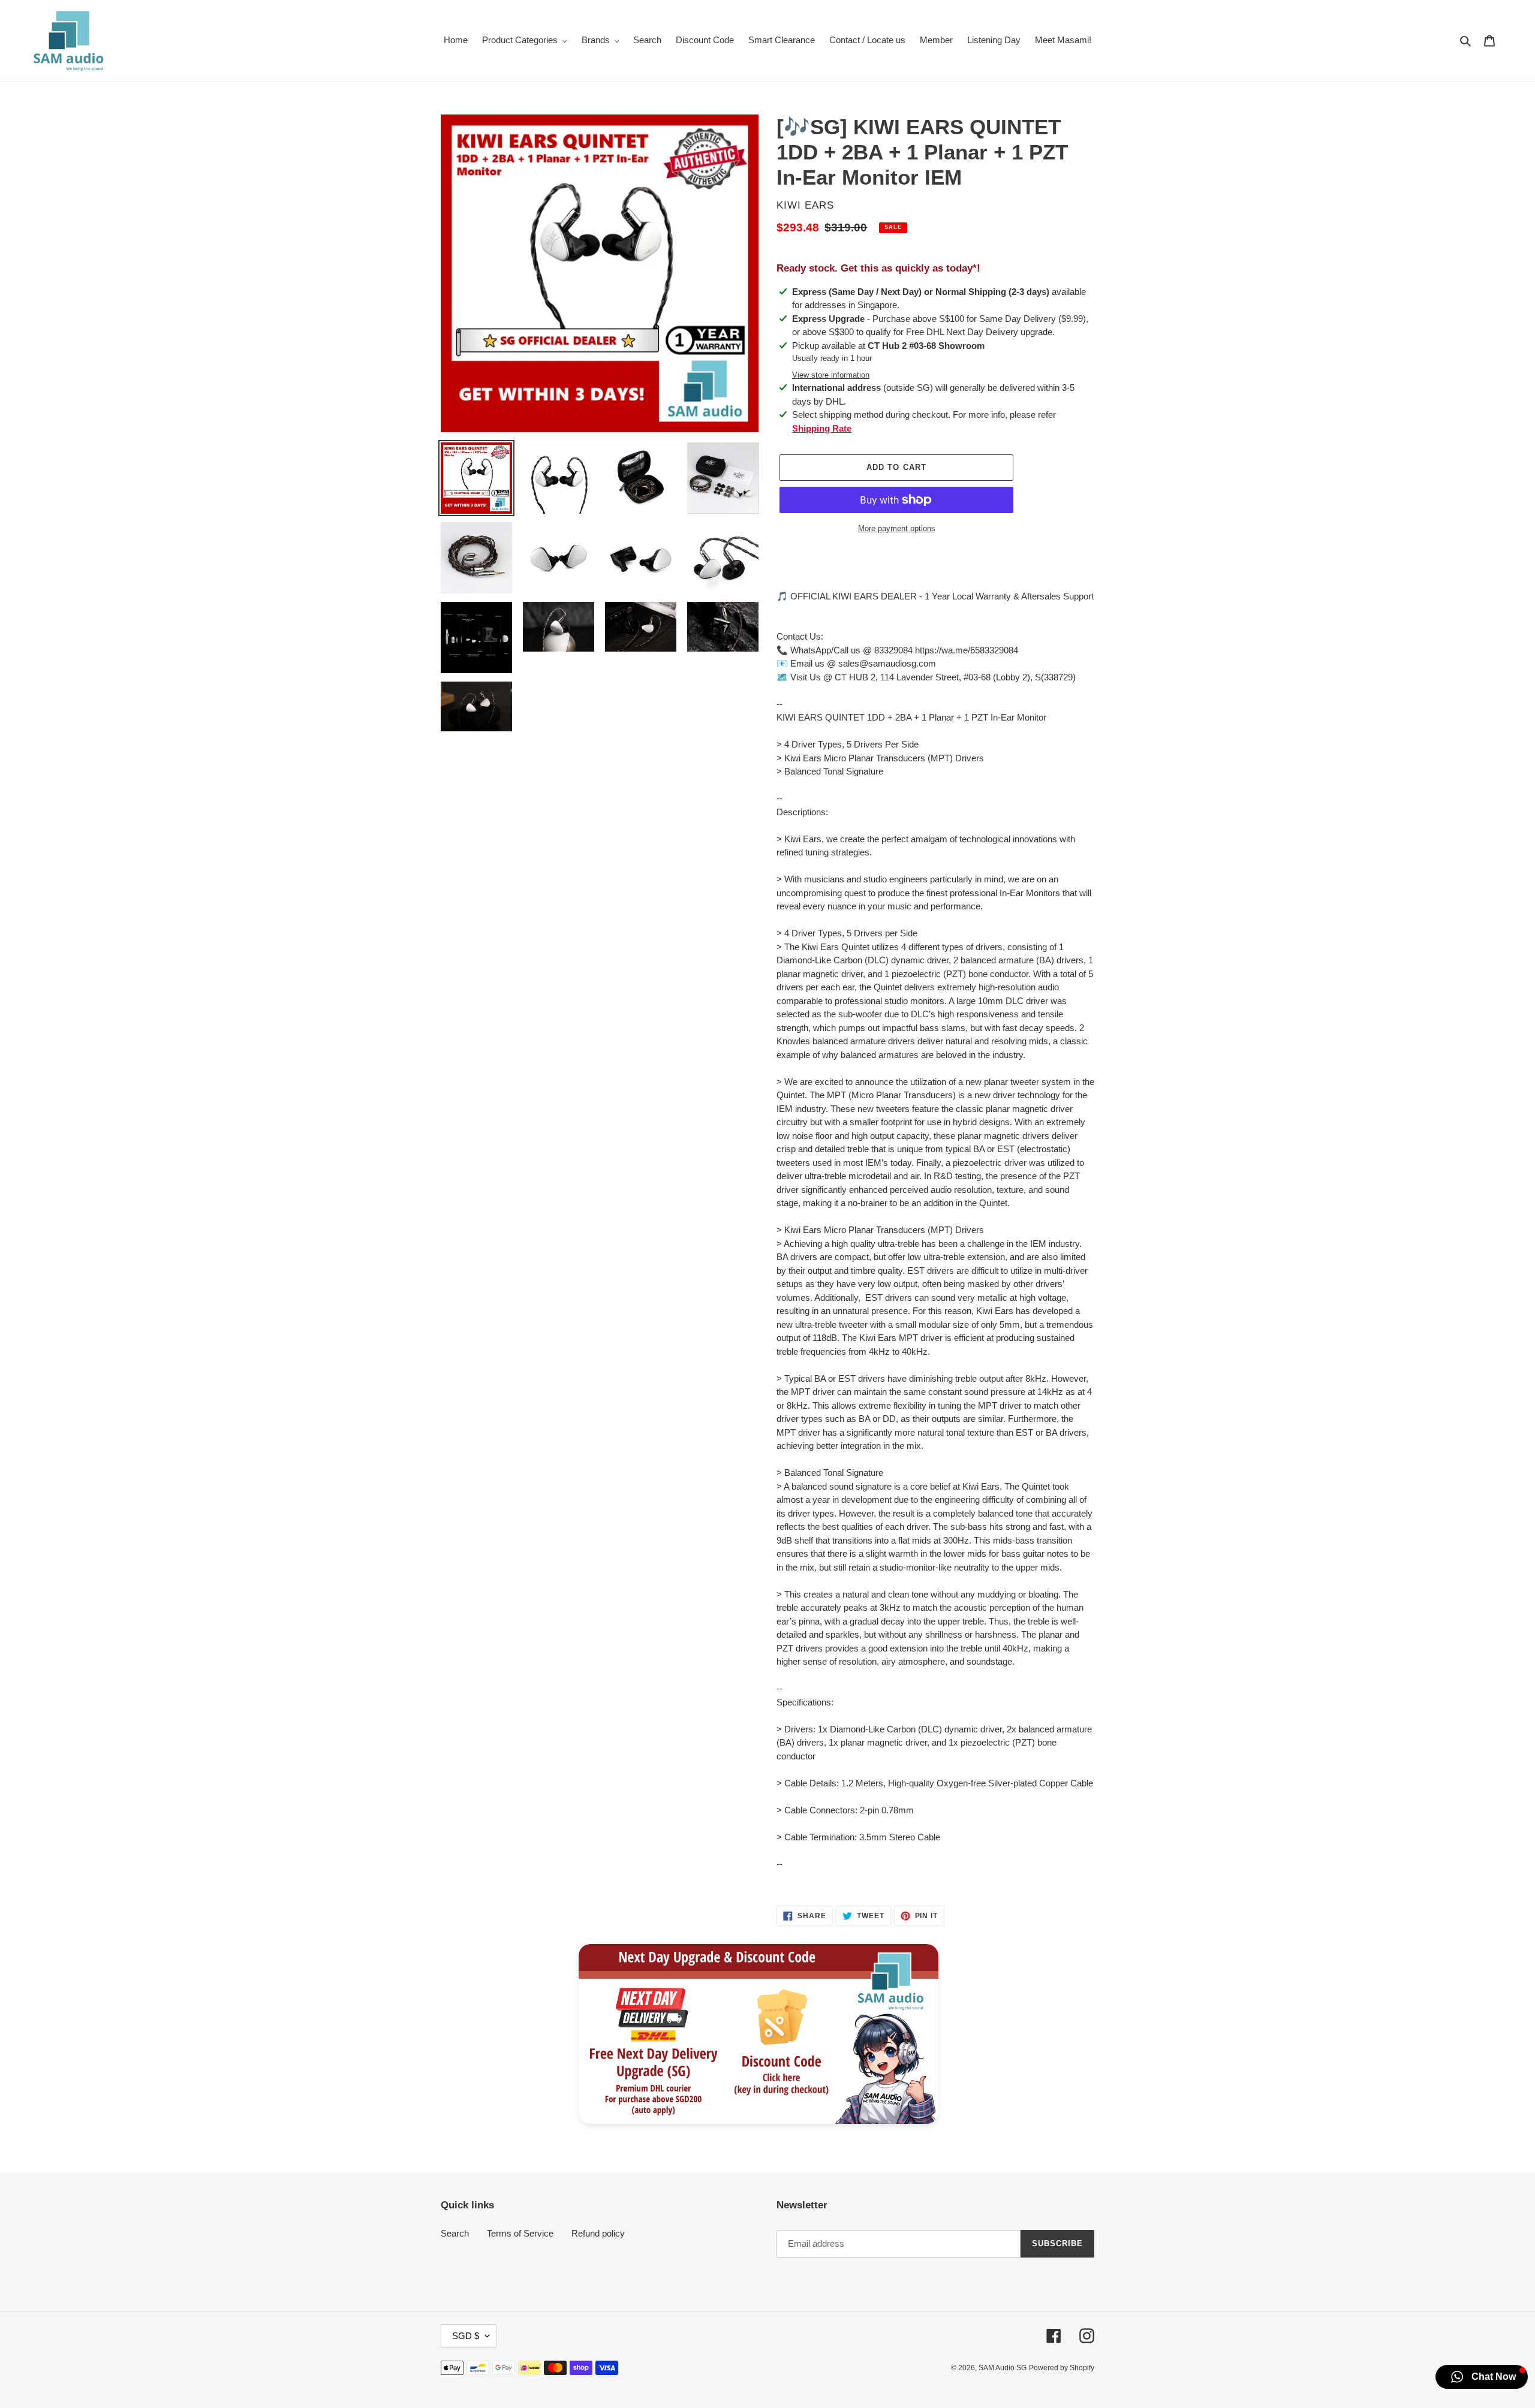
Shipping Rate (822, 428)
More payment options (897, 528)
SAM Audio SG (1003, 2368)
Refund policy (598, 2233)
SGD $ (466, 2336)
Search (455, 2233)
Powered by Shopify (1062, 2368)
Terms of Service (520, 2233)
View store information (831, 375)
